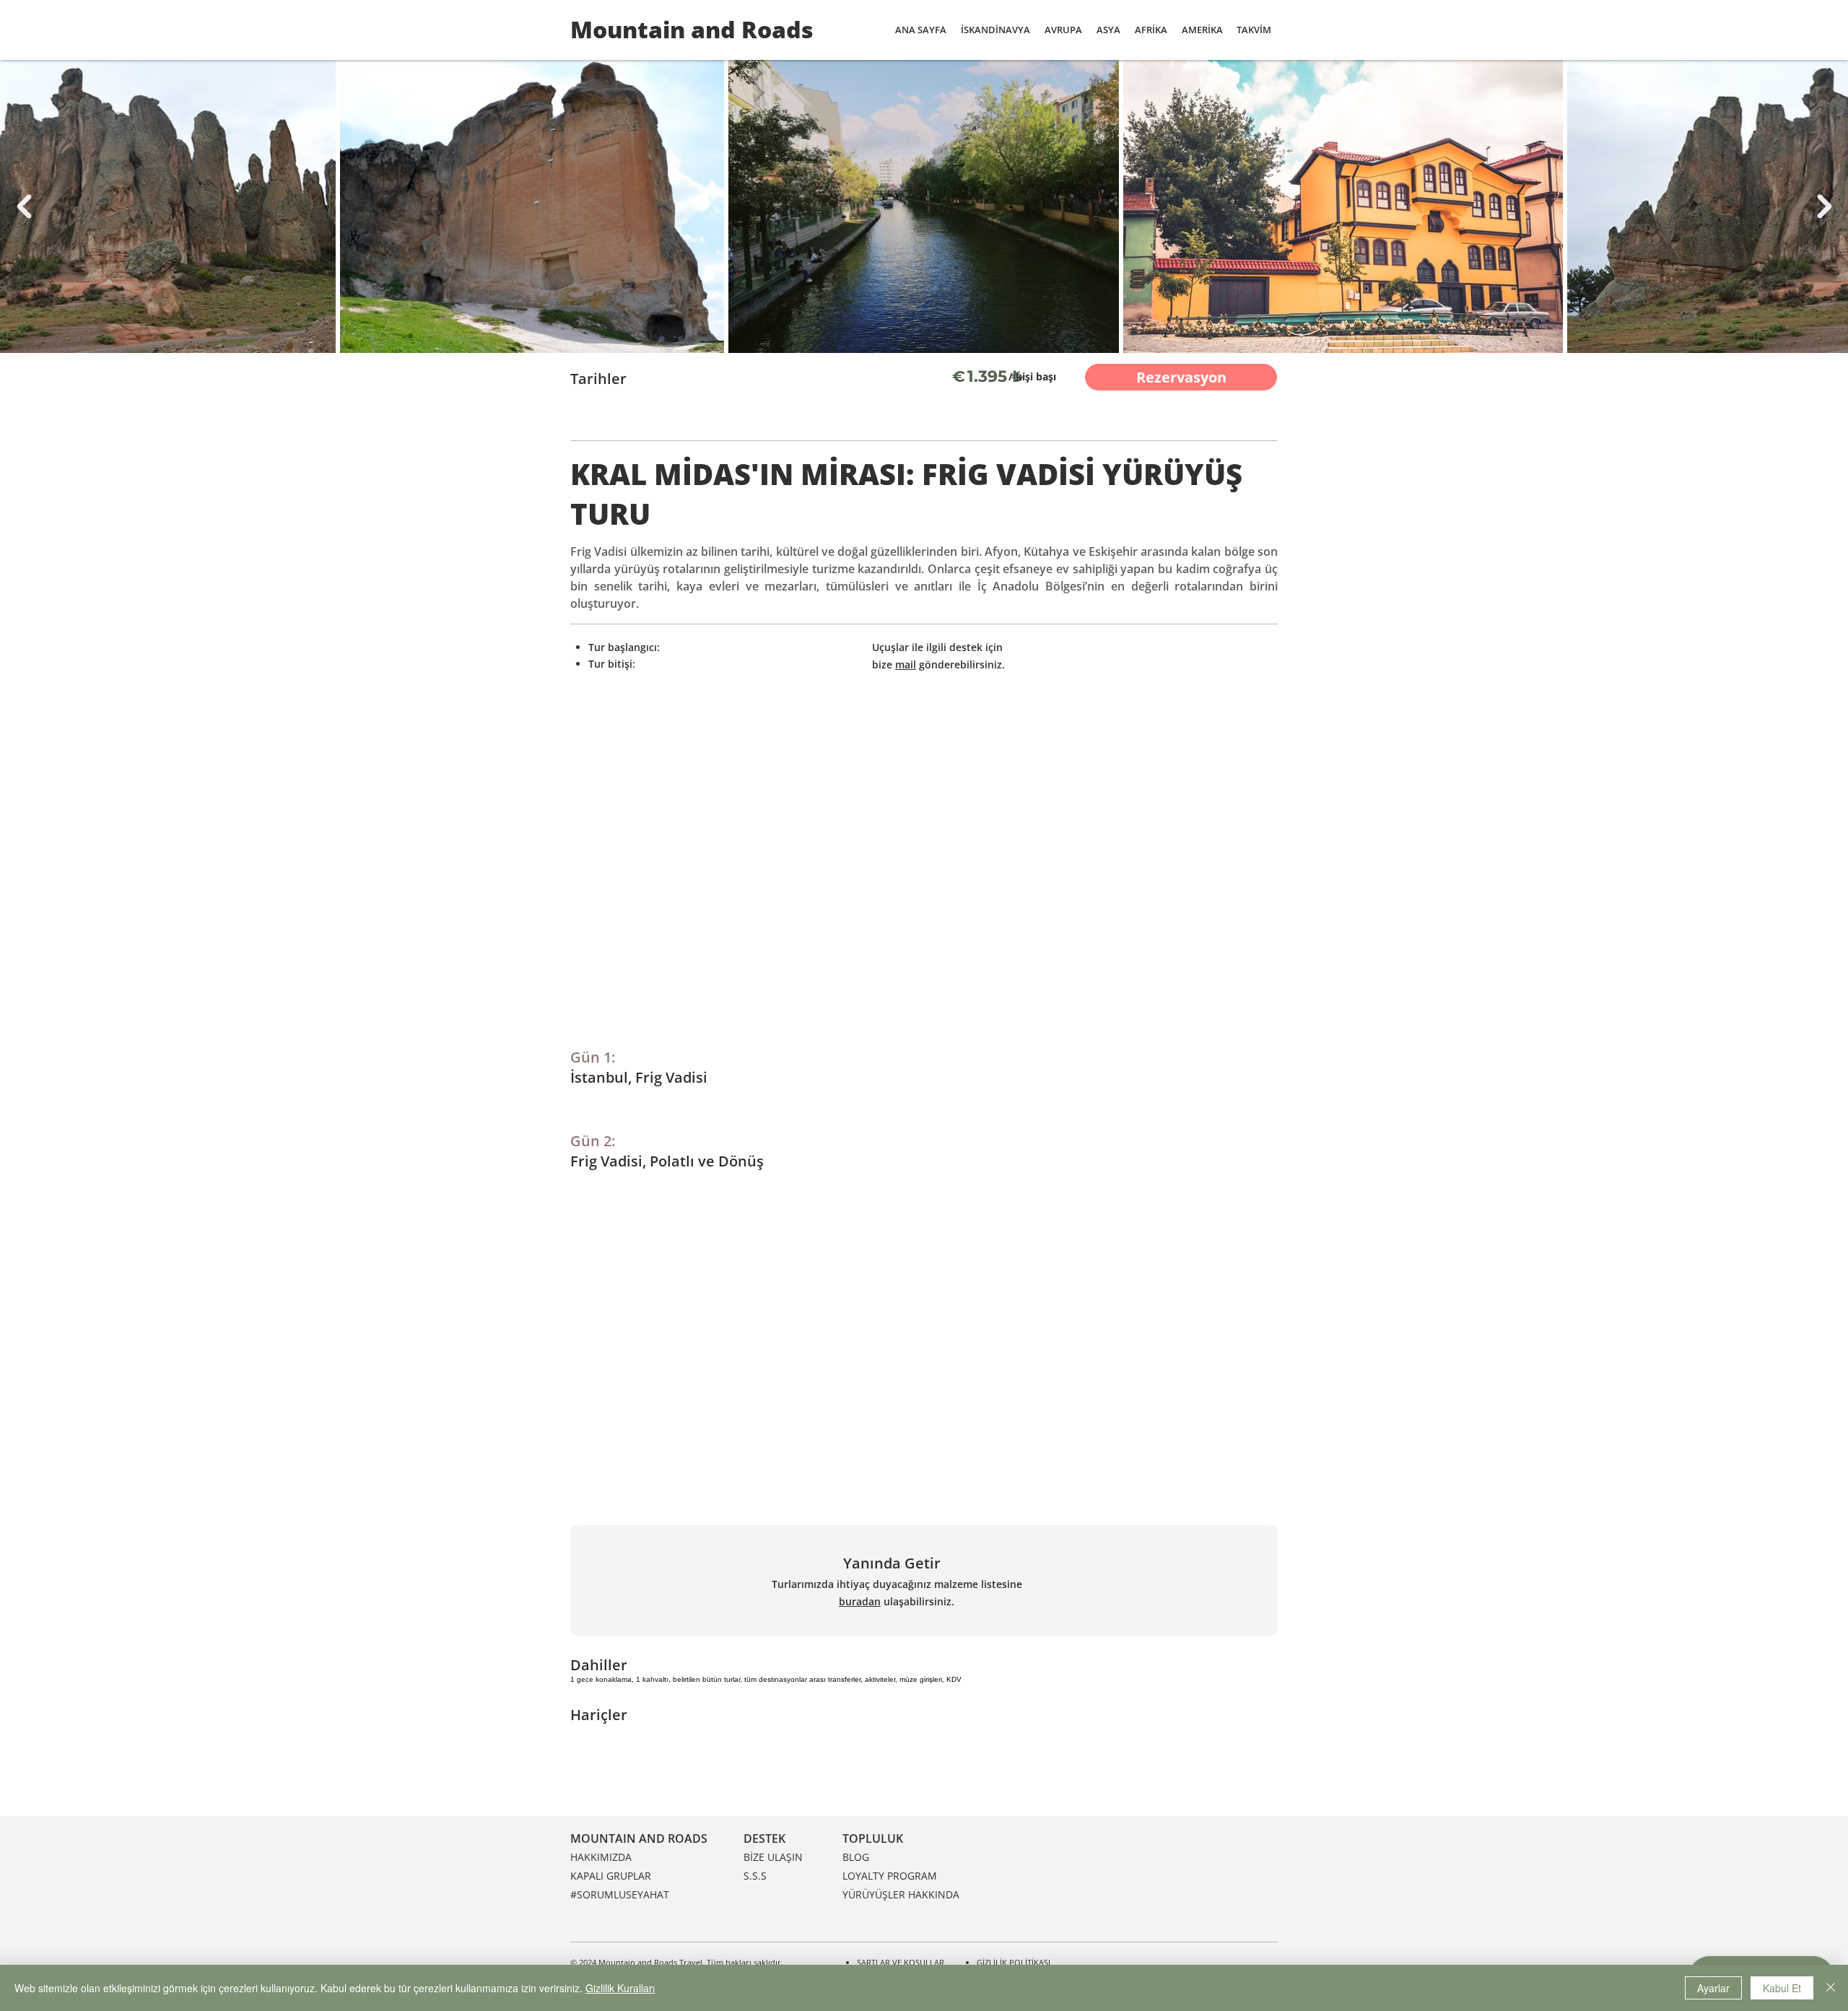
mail (906, 664)
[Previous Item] (24, 206)
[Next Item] (1824, 206)
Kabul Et (1782, 1988)
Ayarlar (1713, 1988)
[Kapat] (1831, 1988)
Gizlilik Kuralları (620, 1988)
